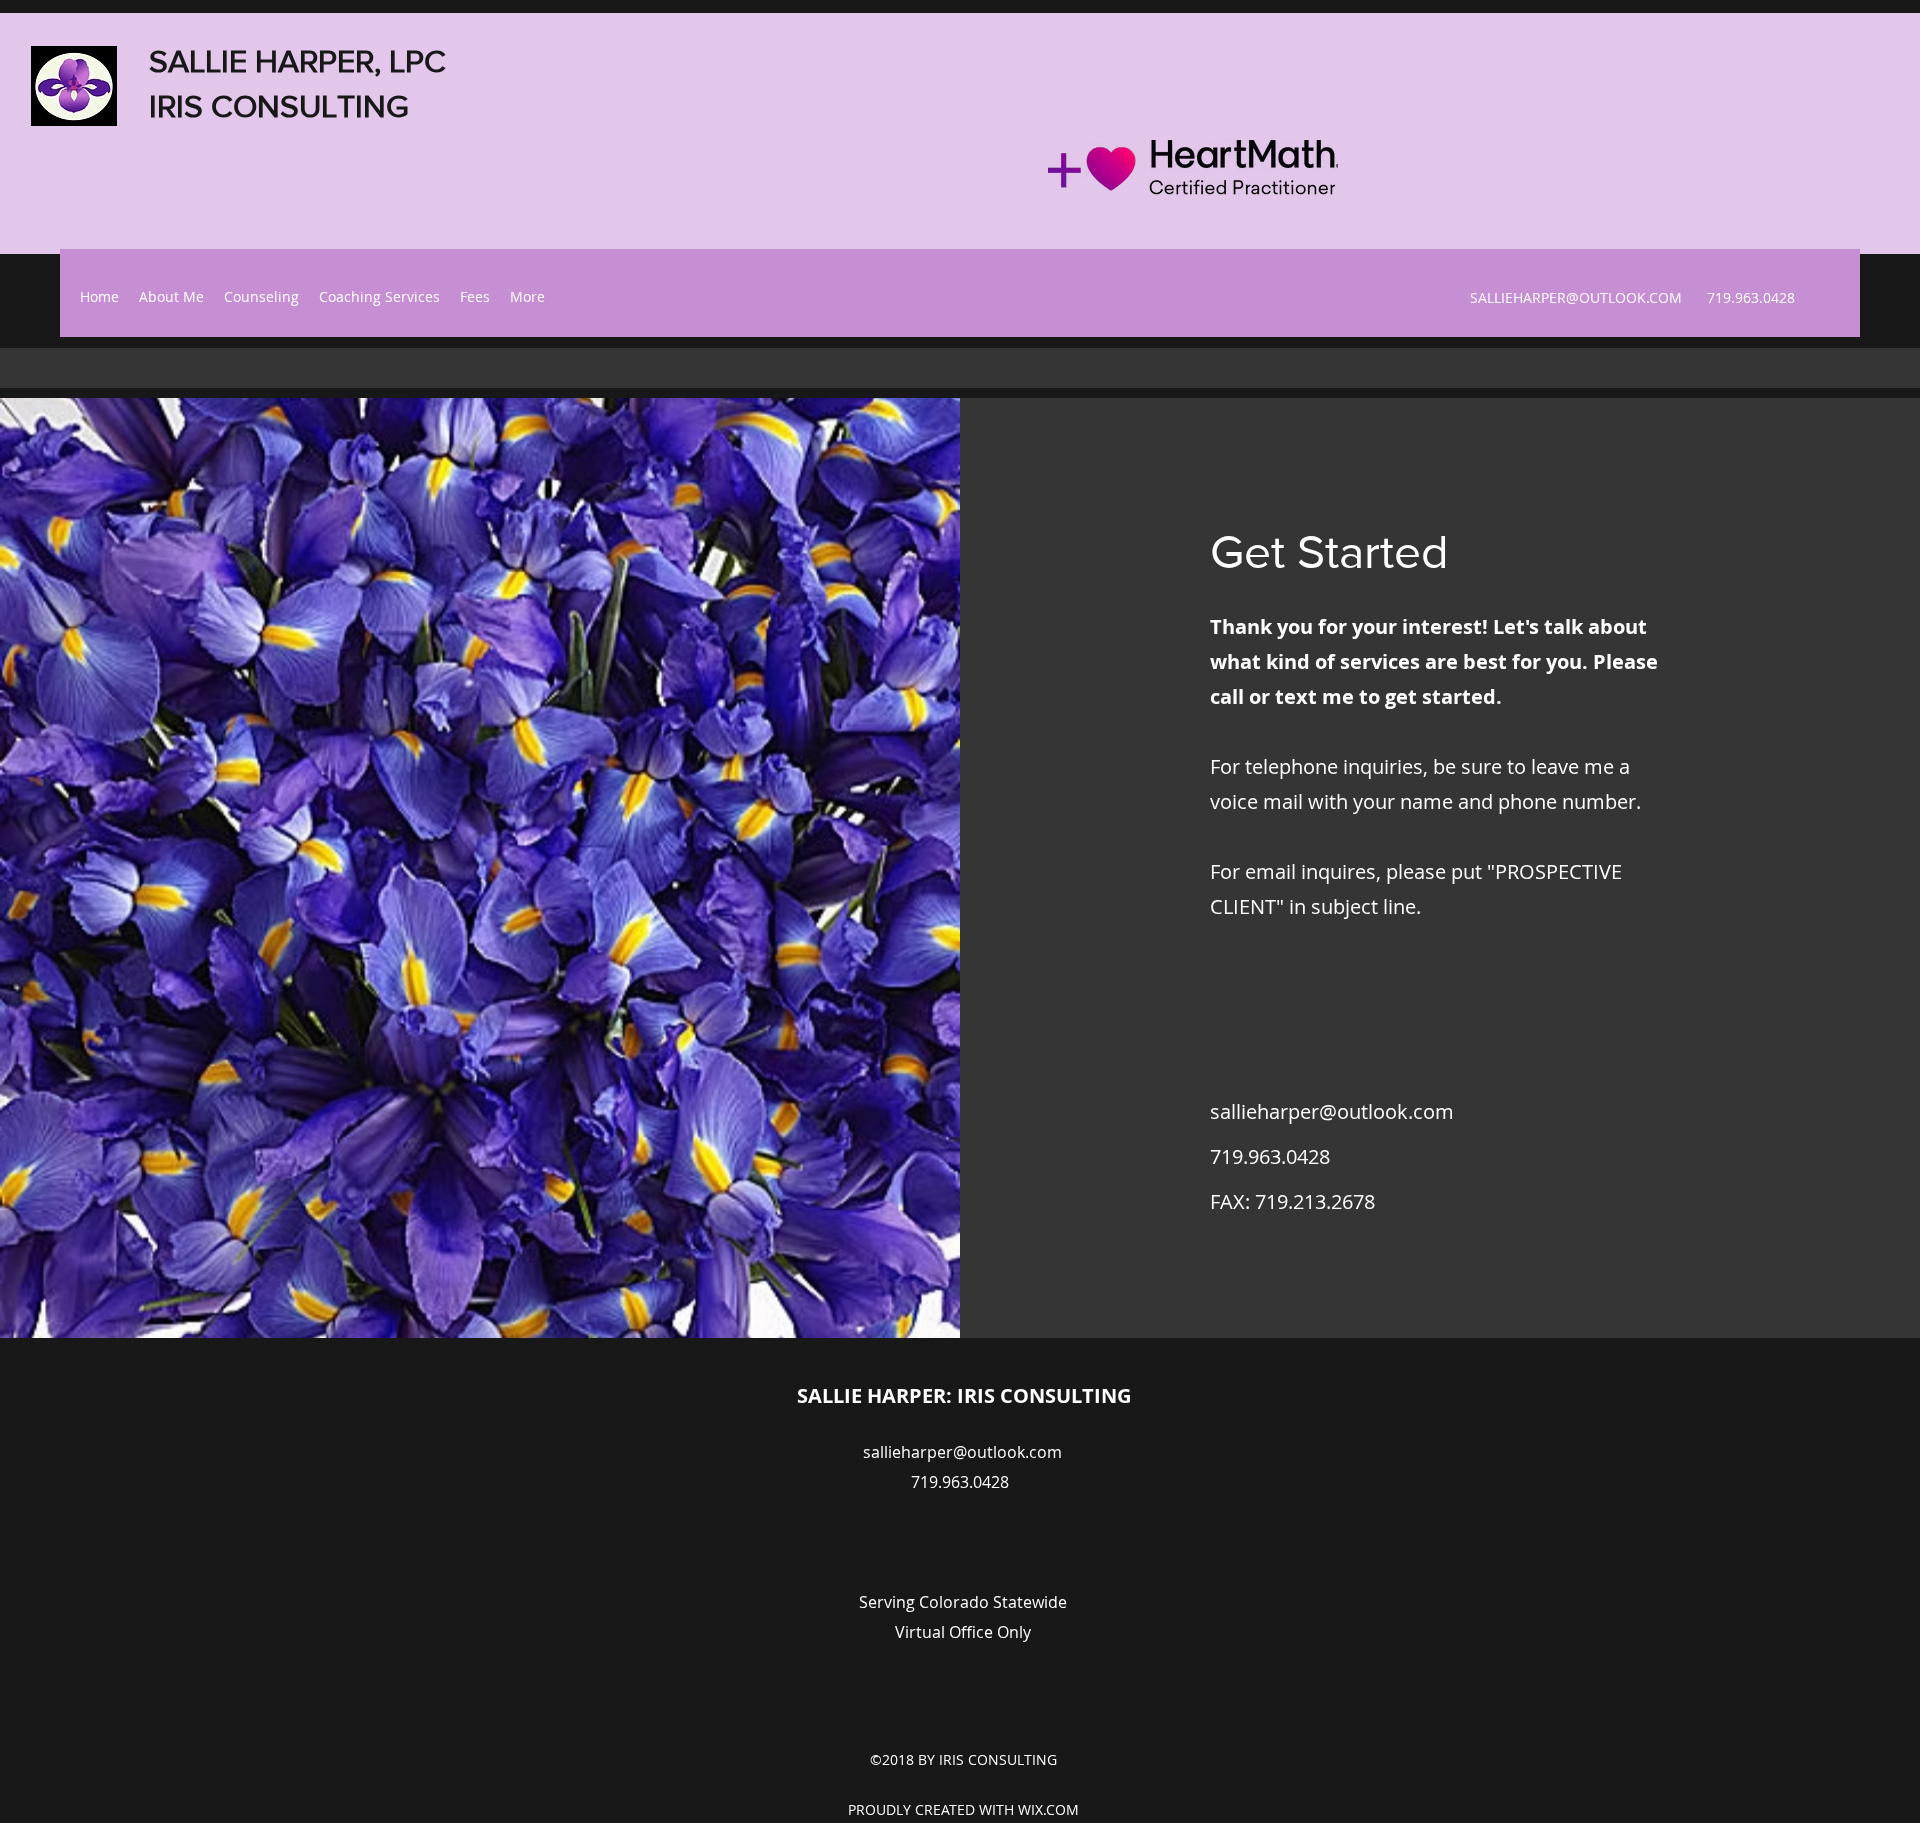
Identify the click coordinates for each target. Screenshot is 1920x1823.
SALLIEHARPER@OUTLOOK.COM (1576, 297)
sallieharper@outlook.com (1332, 1111)
